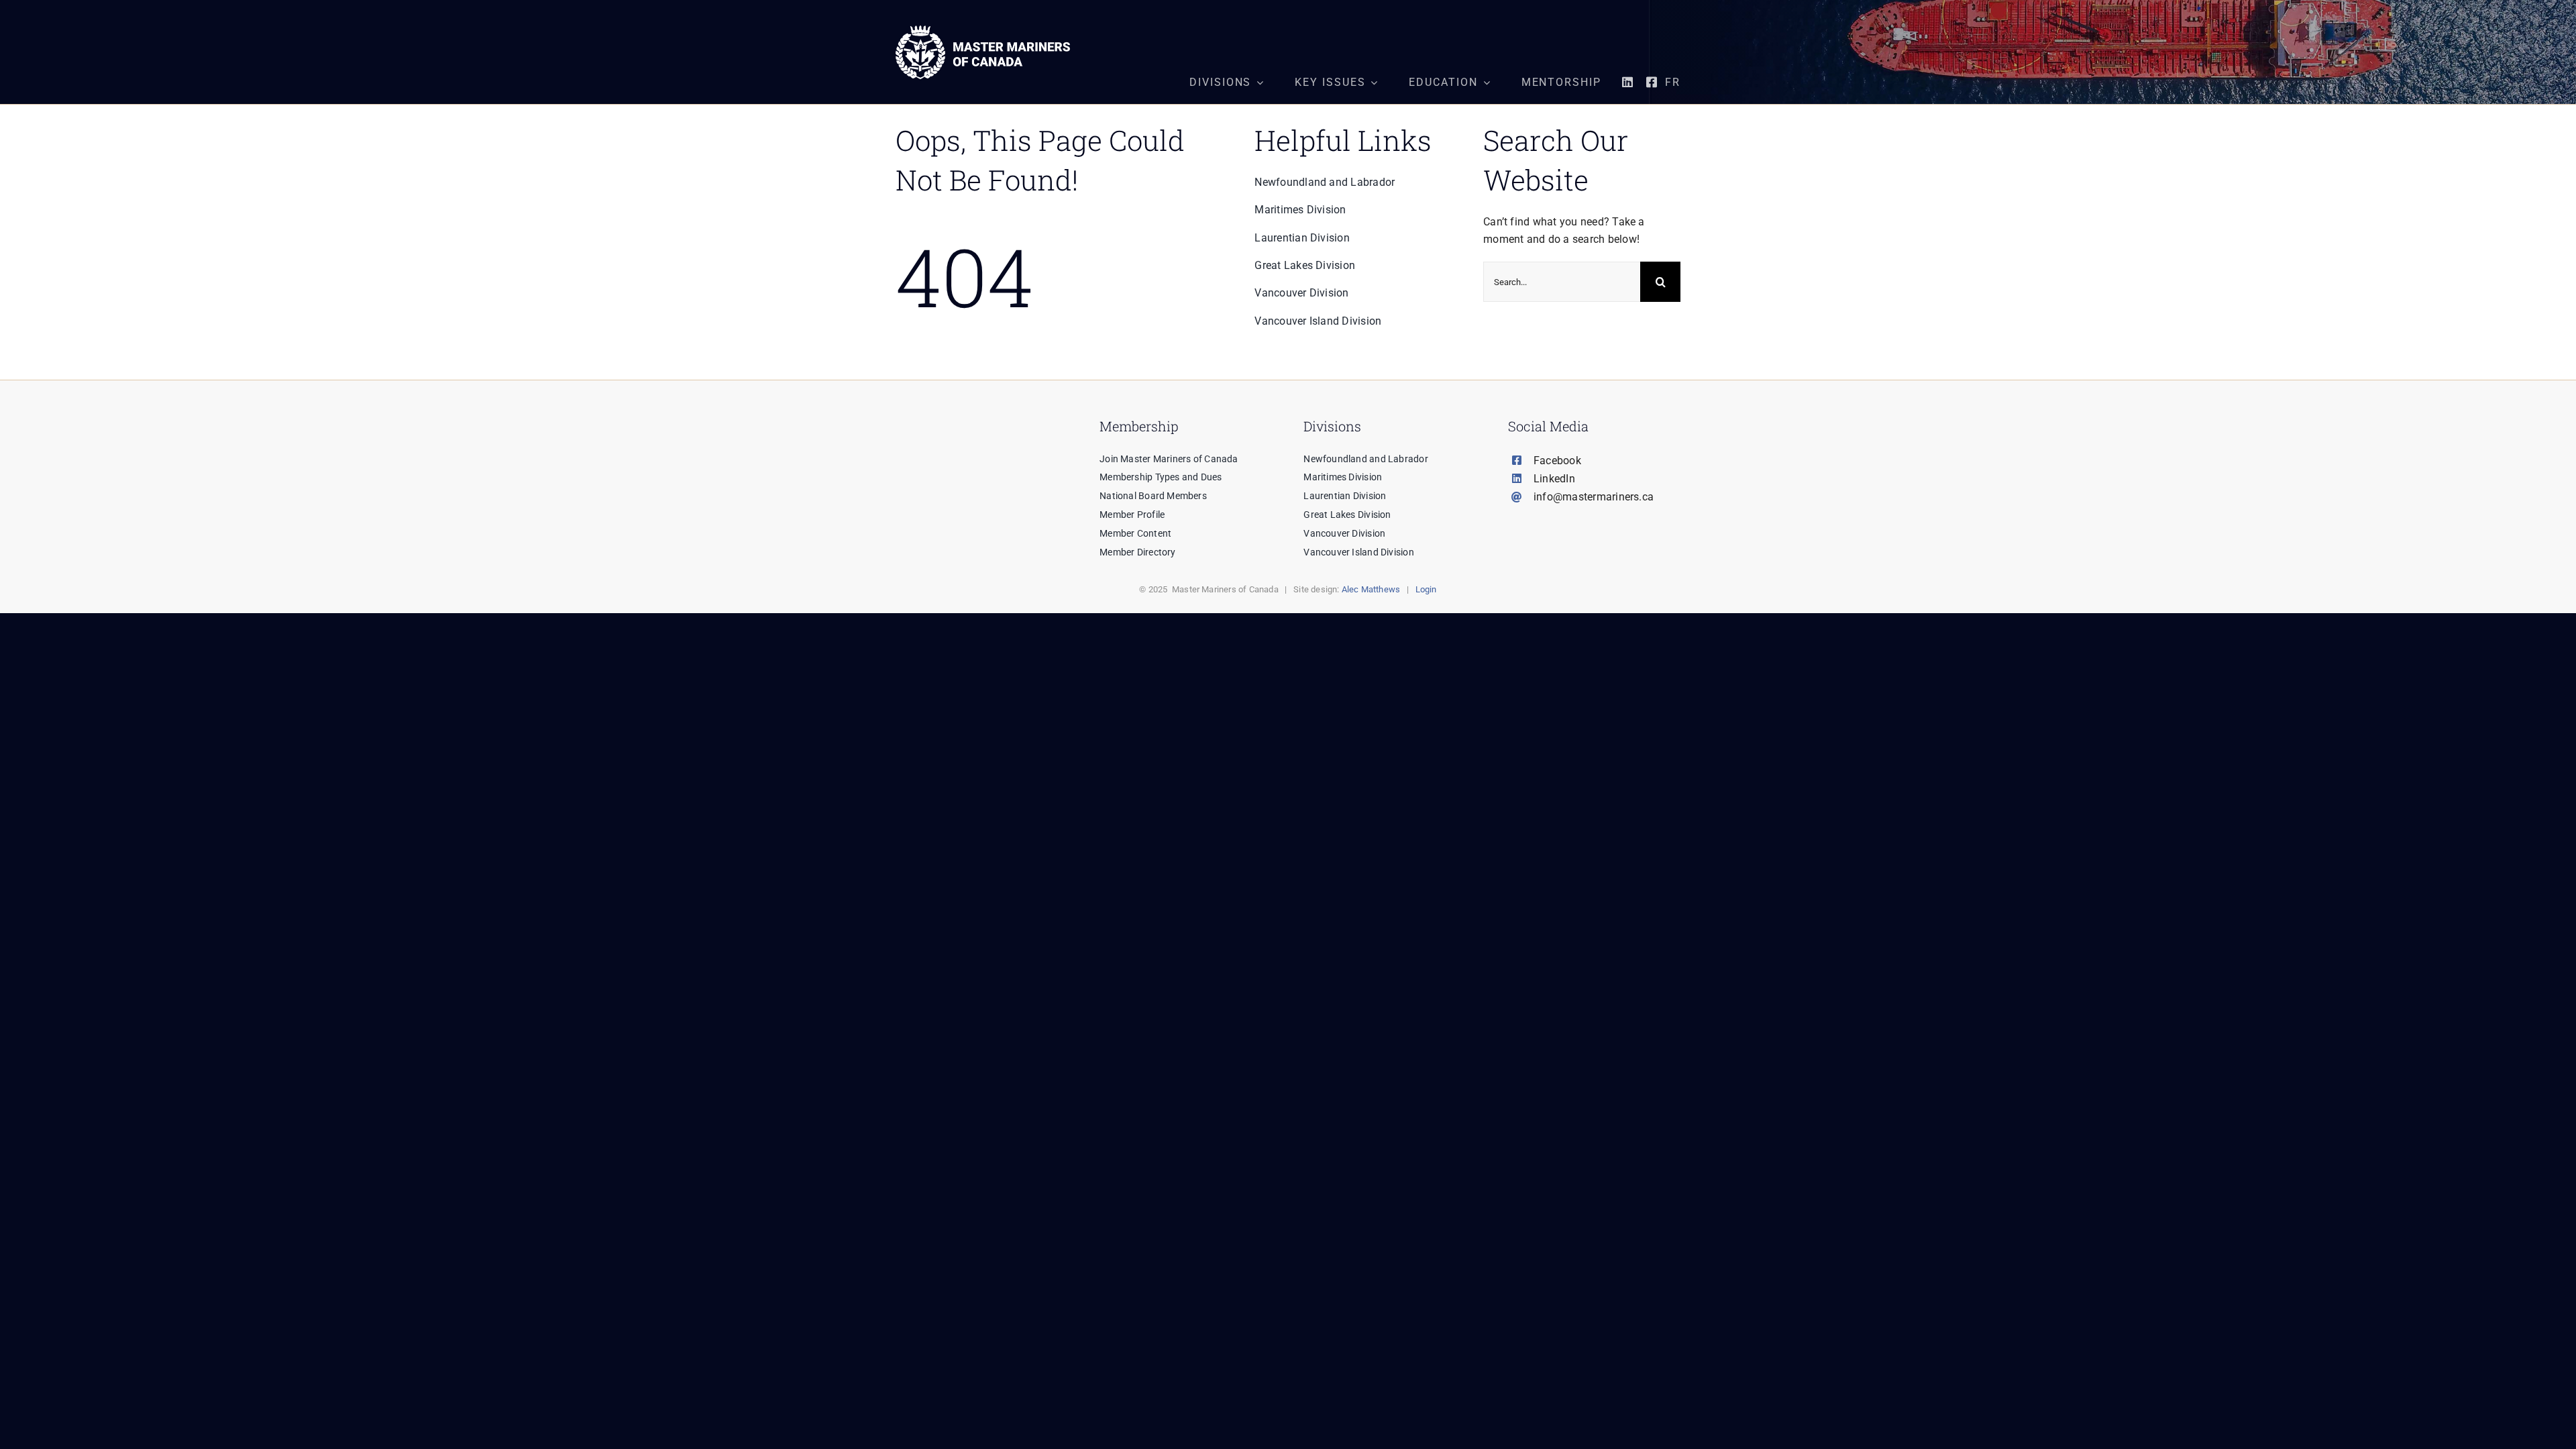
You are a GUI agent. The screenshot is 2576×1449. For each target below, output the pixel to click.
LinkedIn (1554, 479)
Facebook (1557, 461)
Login (1426, 589)
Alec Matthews (1371, 589)
